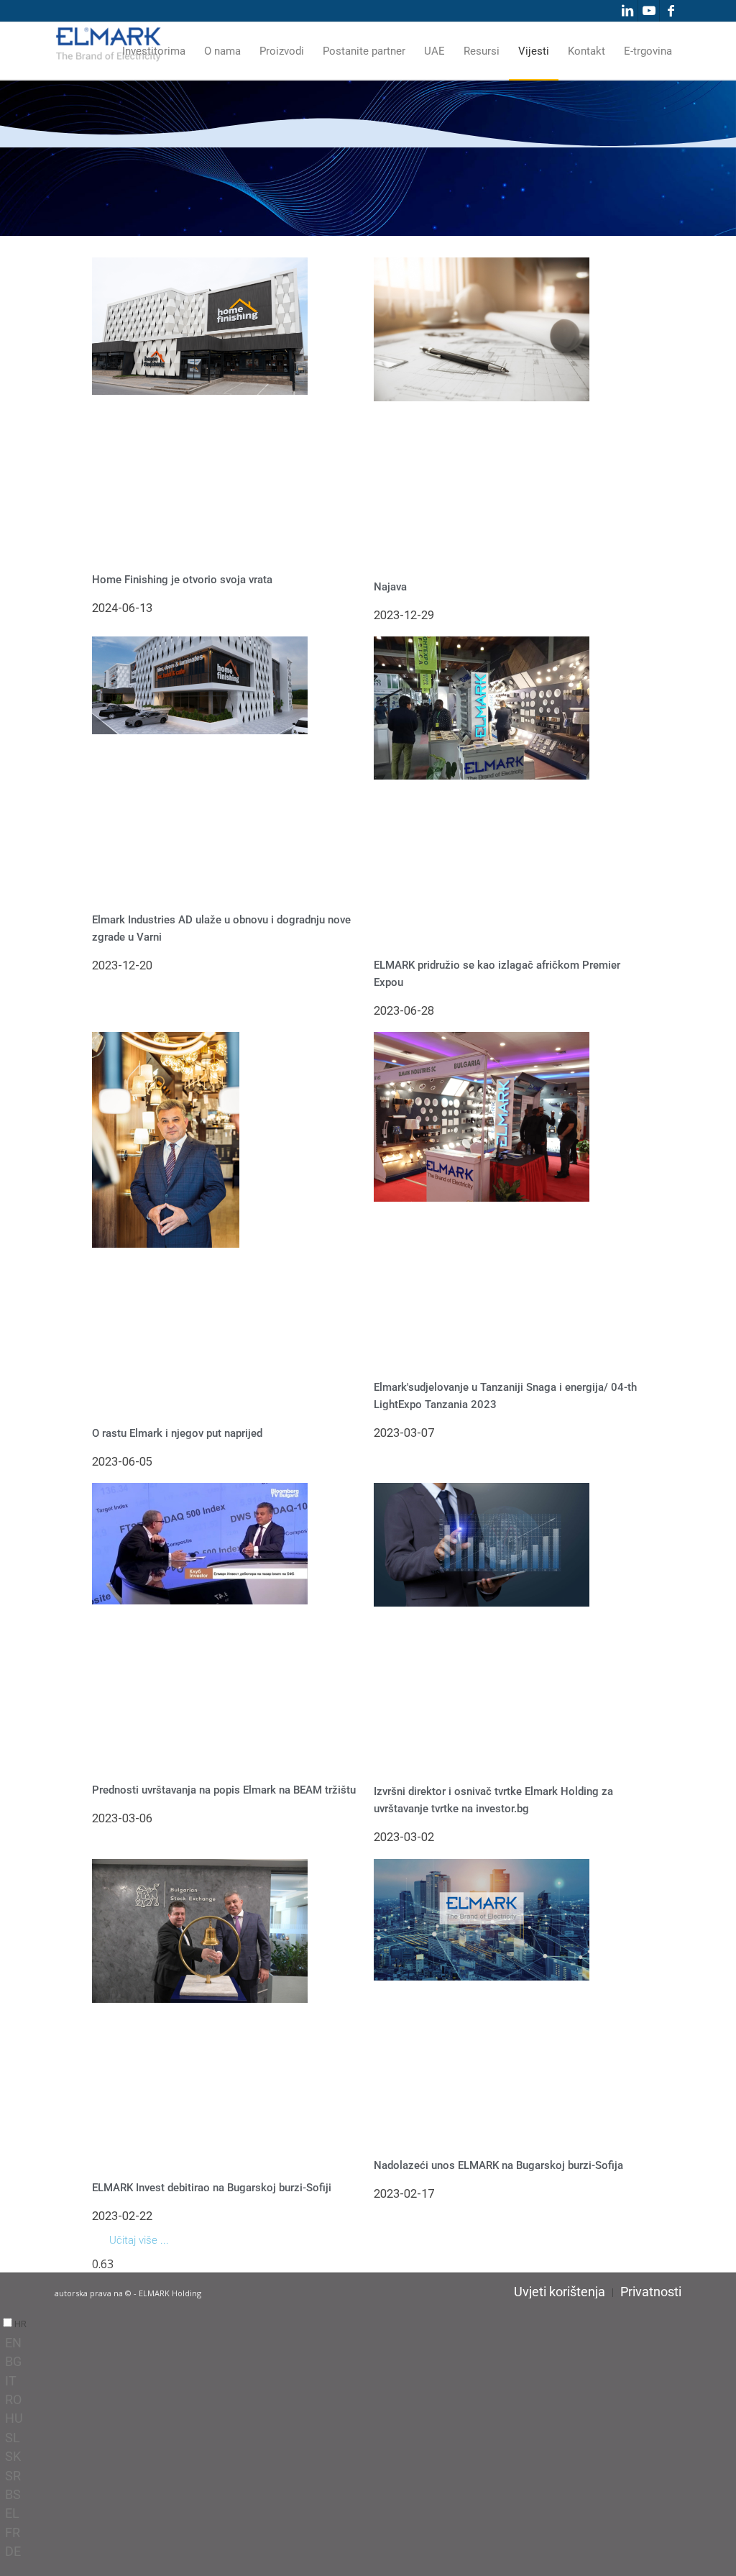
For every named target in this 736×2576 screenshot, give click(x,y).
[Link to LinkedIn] (627, 11)
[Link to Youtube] (649, 11)
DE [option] (13, 2551)
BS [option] (13, 2494)
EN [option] (13, 2343)
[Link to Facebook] (671, 11)
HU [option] (14, 2418)
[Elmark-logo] (109, 51)
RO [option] (13, 2399)
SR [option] (13, 2476)
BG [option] (13, 2361)
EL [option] (12, 2513)
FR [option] (13, 2532)
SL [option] (13, 2438)
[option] (371, 2343)
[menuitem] (154, 51)
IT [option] (11, 2381)
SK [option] (13, 2456)
